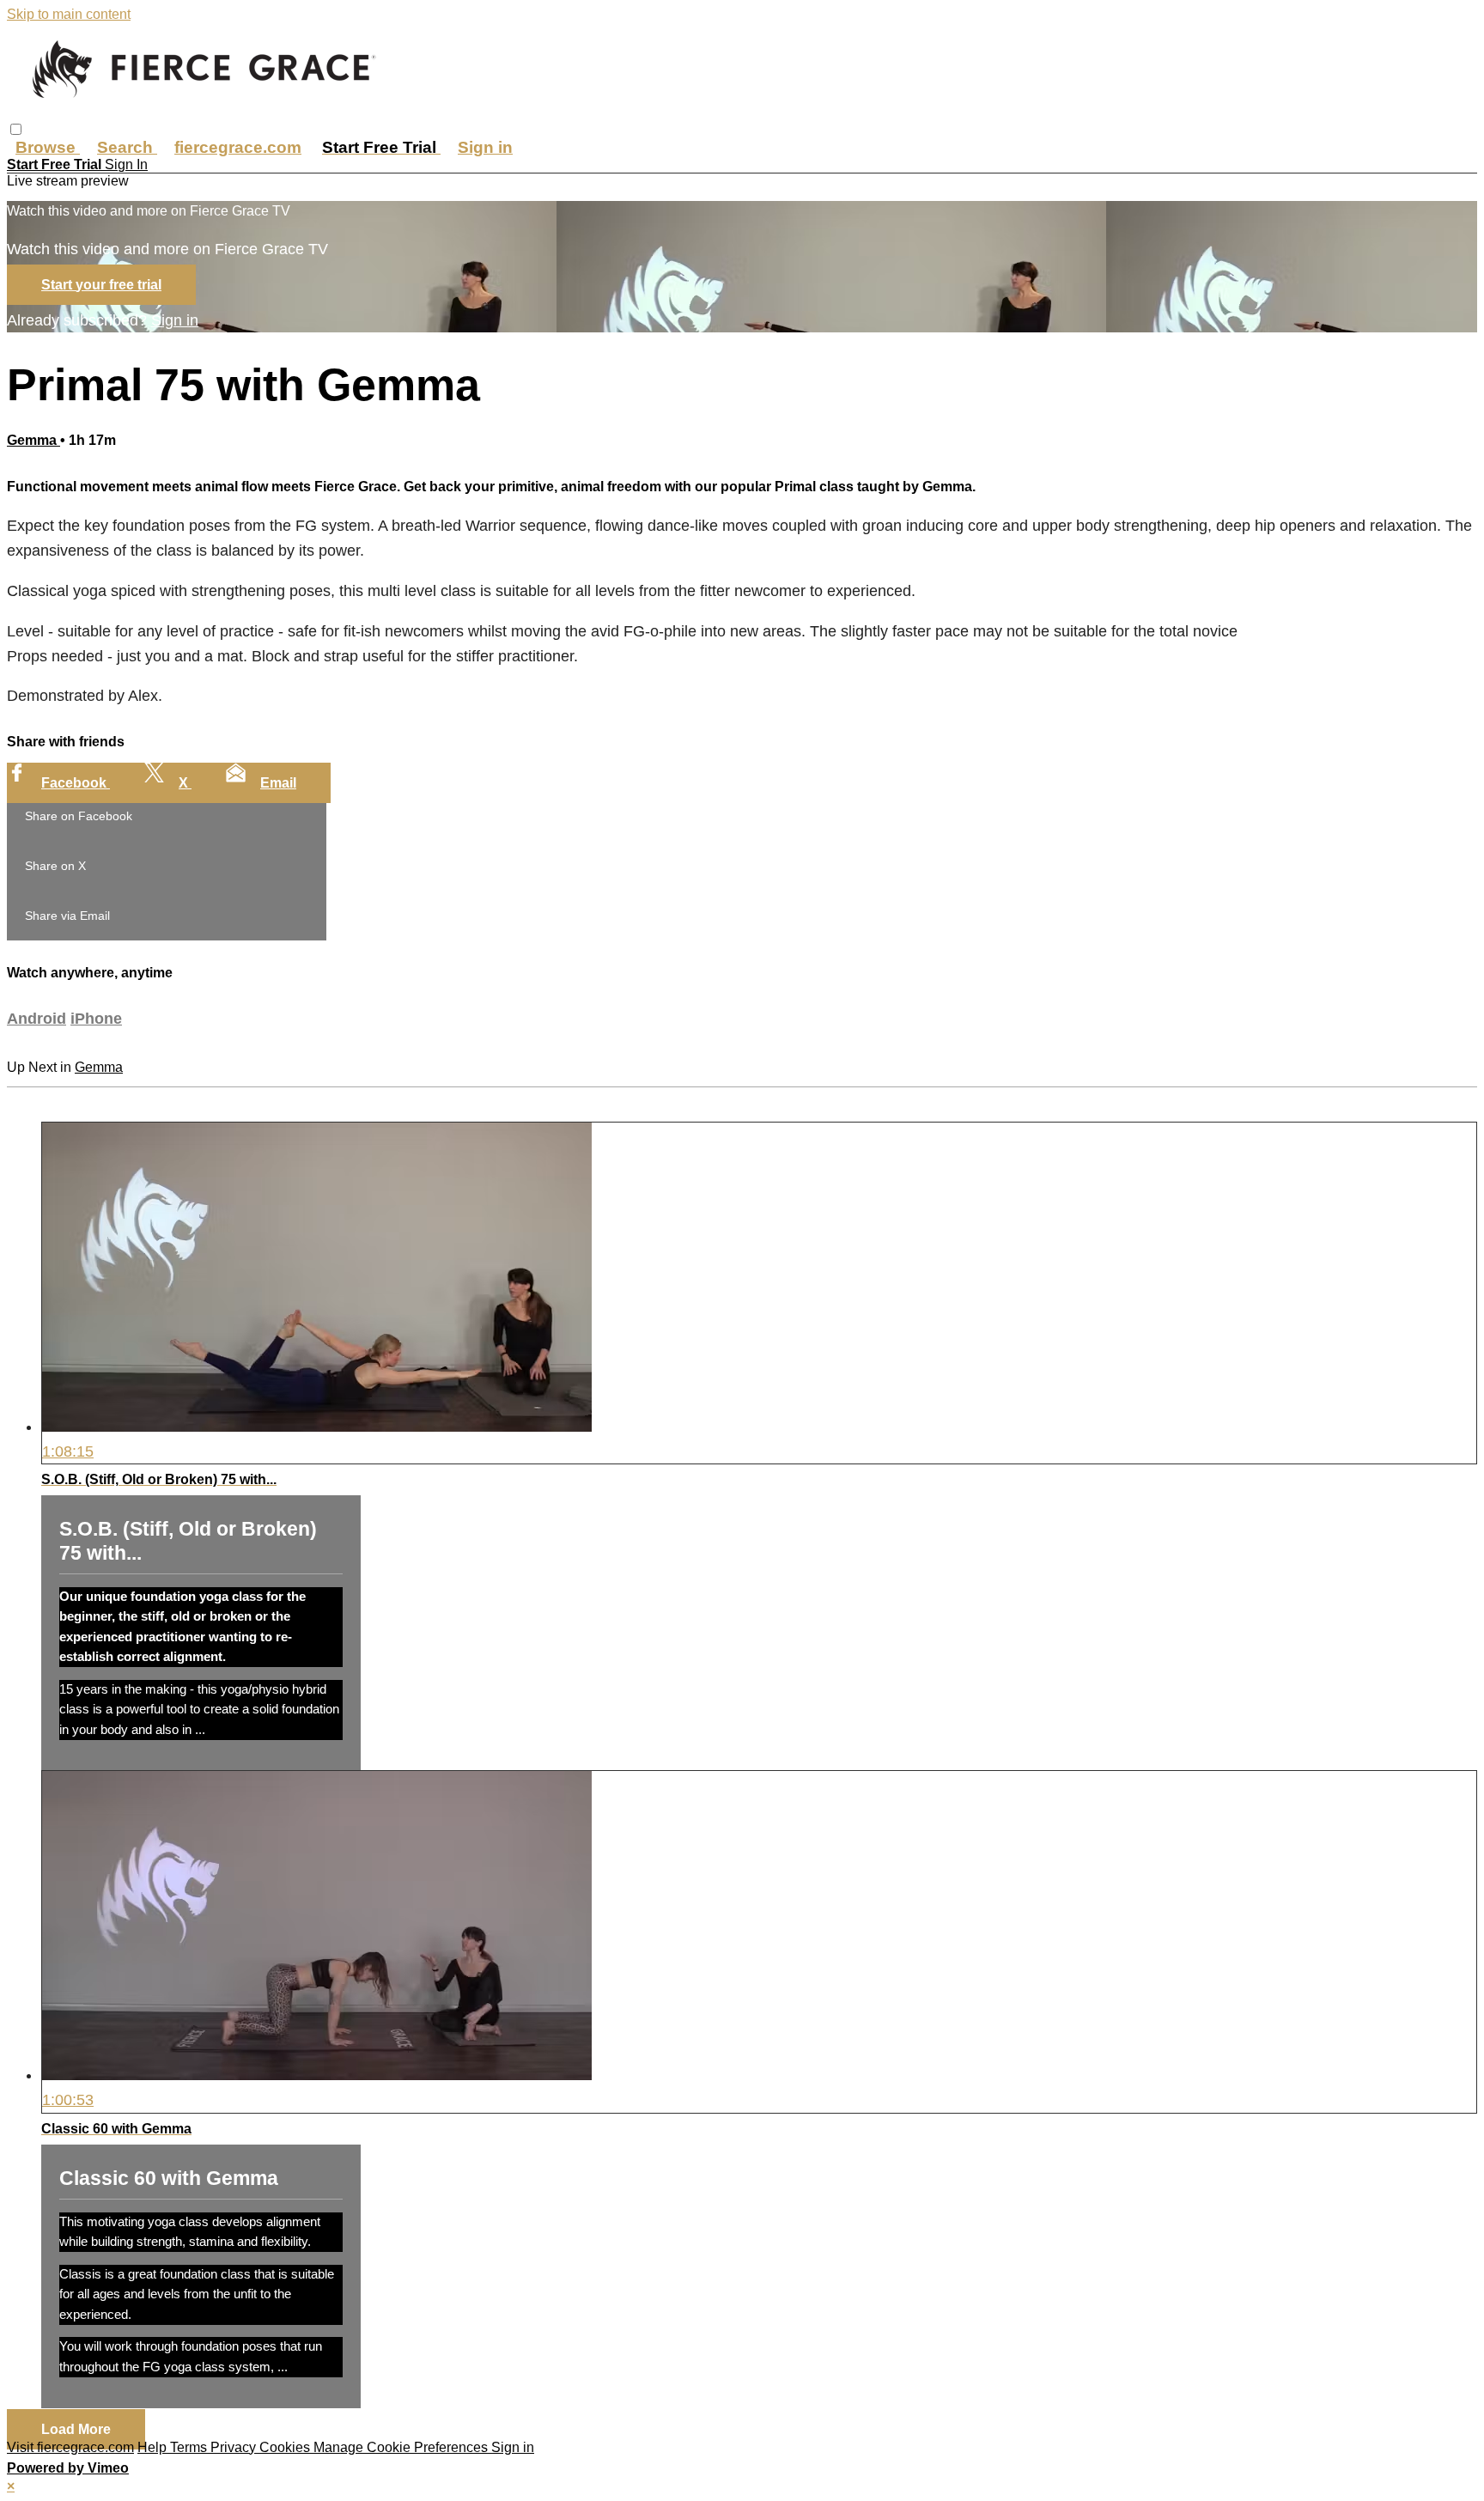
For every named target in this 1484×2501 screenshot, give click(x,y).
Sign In (126, 164)
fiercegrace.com (238, 147)
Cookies (286, 2447)
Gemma (33, 440)
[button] (16, 129)
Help (154, 2447)
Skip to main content (69, 14)
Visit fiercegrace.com (70, 2447)
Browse (48, 147)
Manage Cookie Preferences (402, 2447)
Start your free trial (101, 285)
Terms (190, 2447)
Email (278, 783)
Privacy (235, 2447)
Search (127, 147)
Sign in (485, 147)
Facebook (76, 783)
